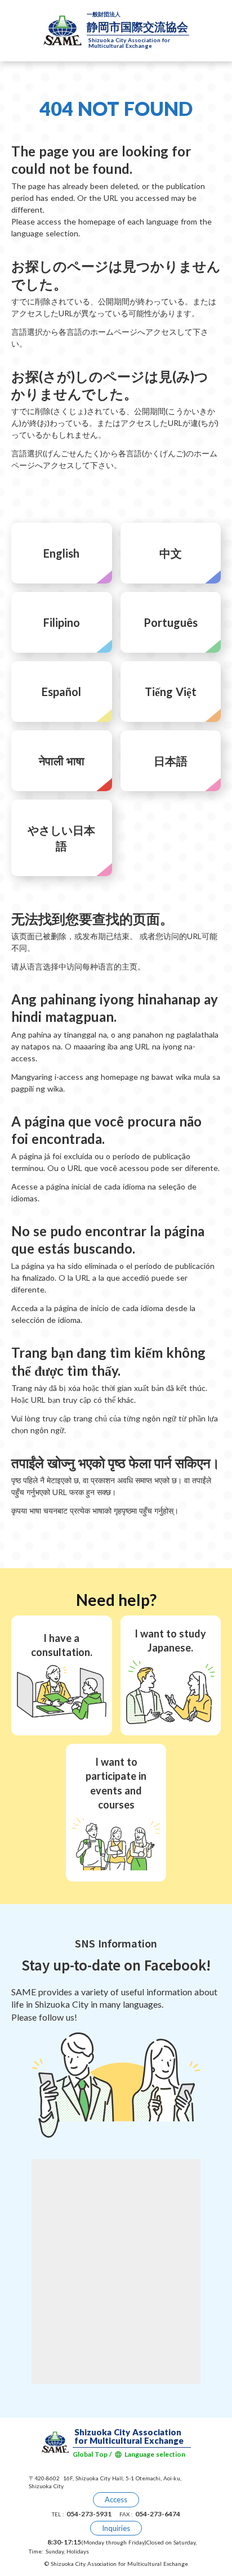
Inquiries (116, 2528)
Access (116, 2499)
